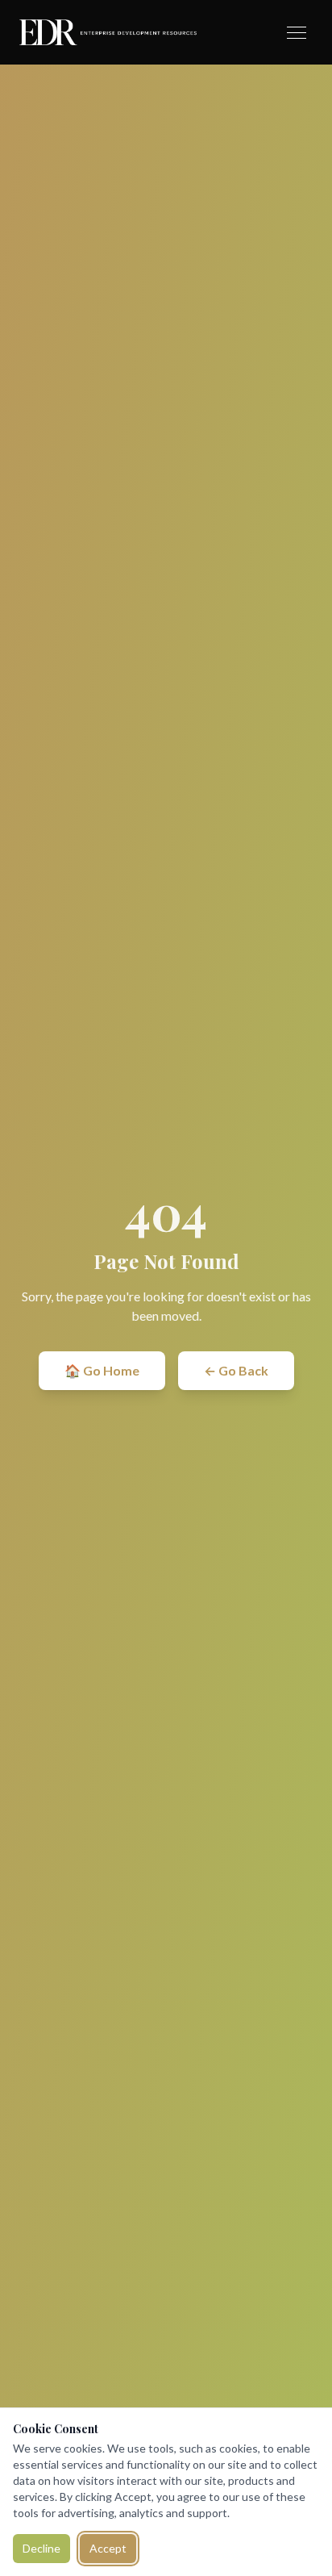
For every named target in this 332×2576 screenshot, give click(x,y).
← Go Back (236, 1370)
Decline (41, 2548)
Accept (108, 2548)
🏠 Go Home (102, 1370)
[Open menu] (297, 33)
